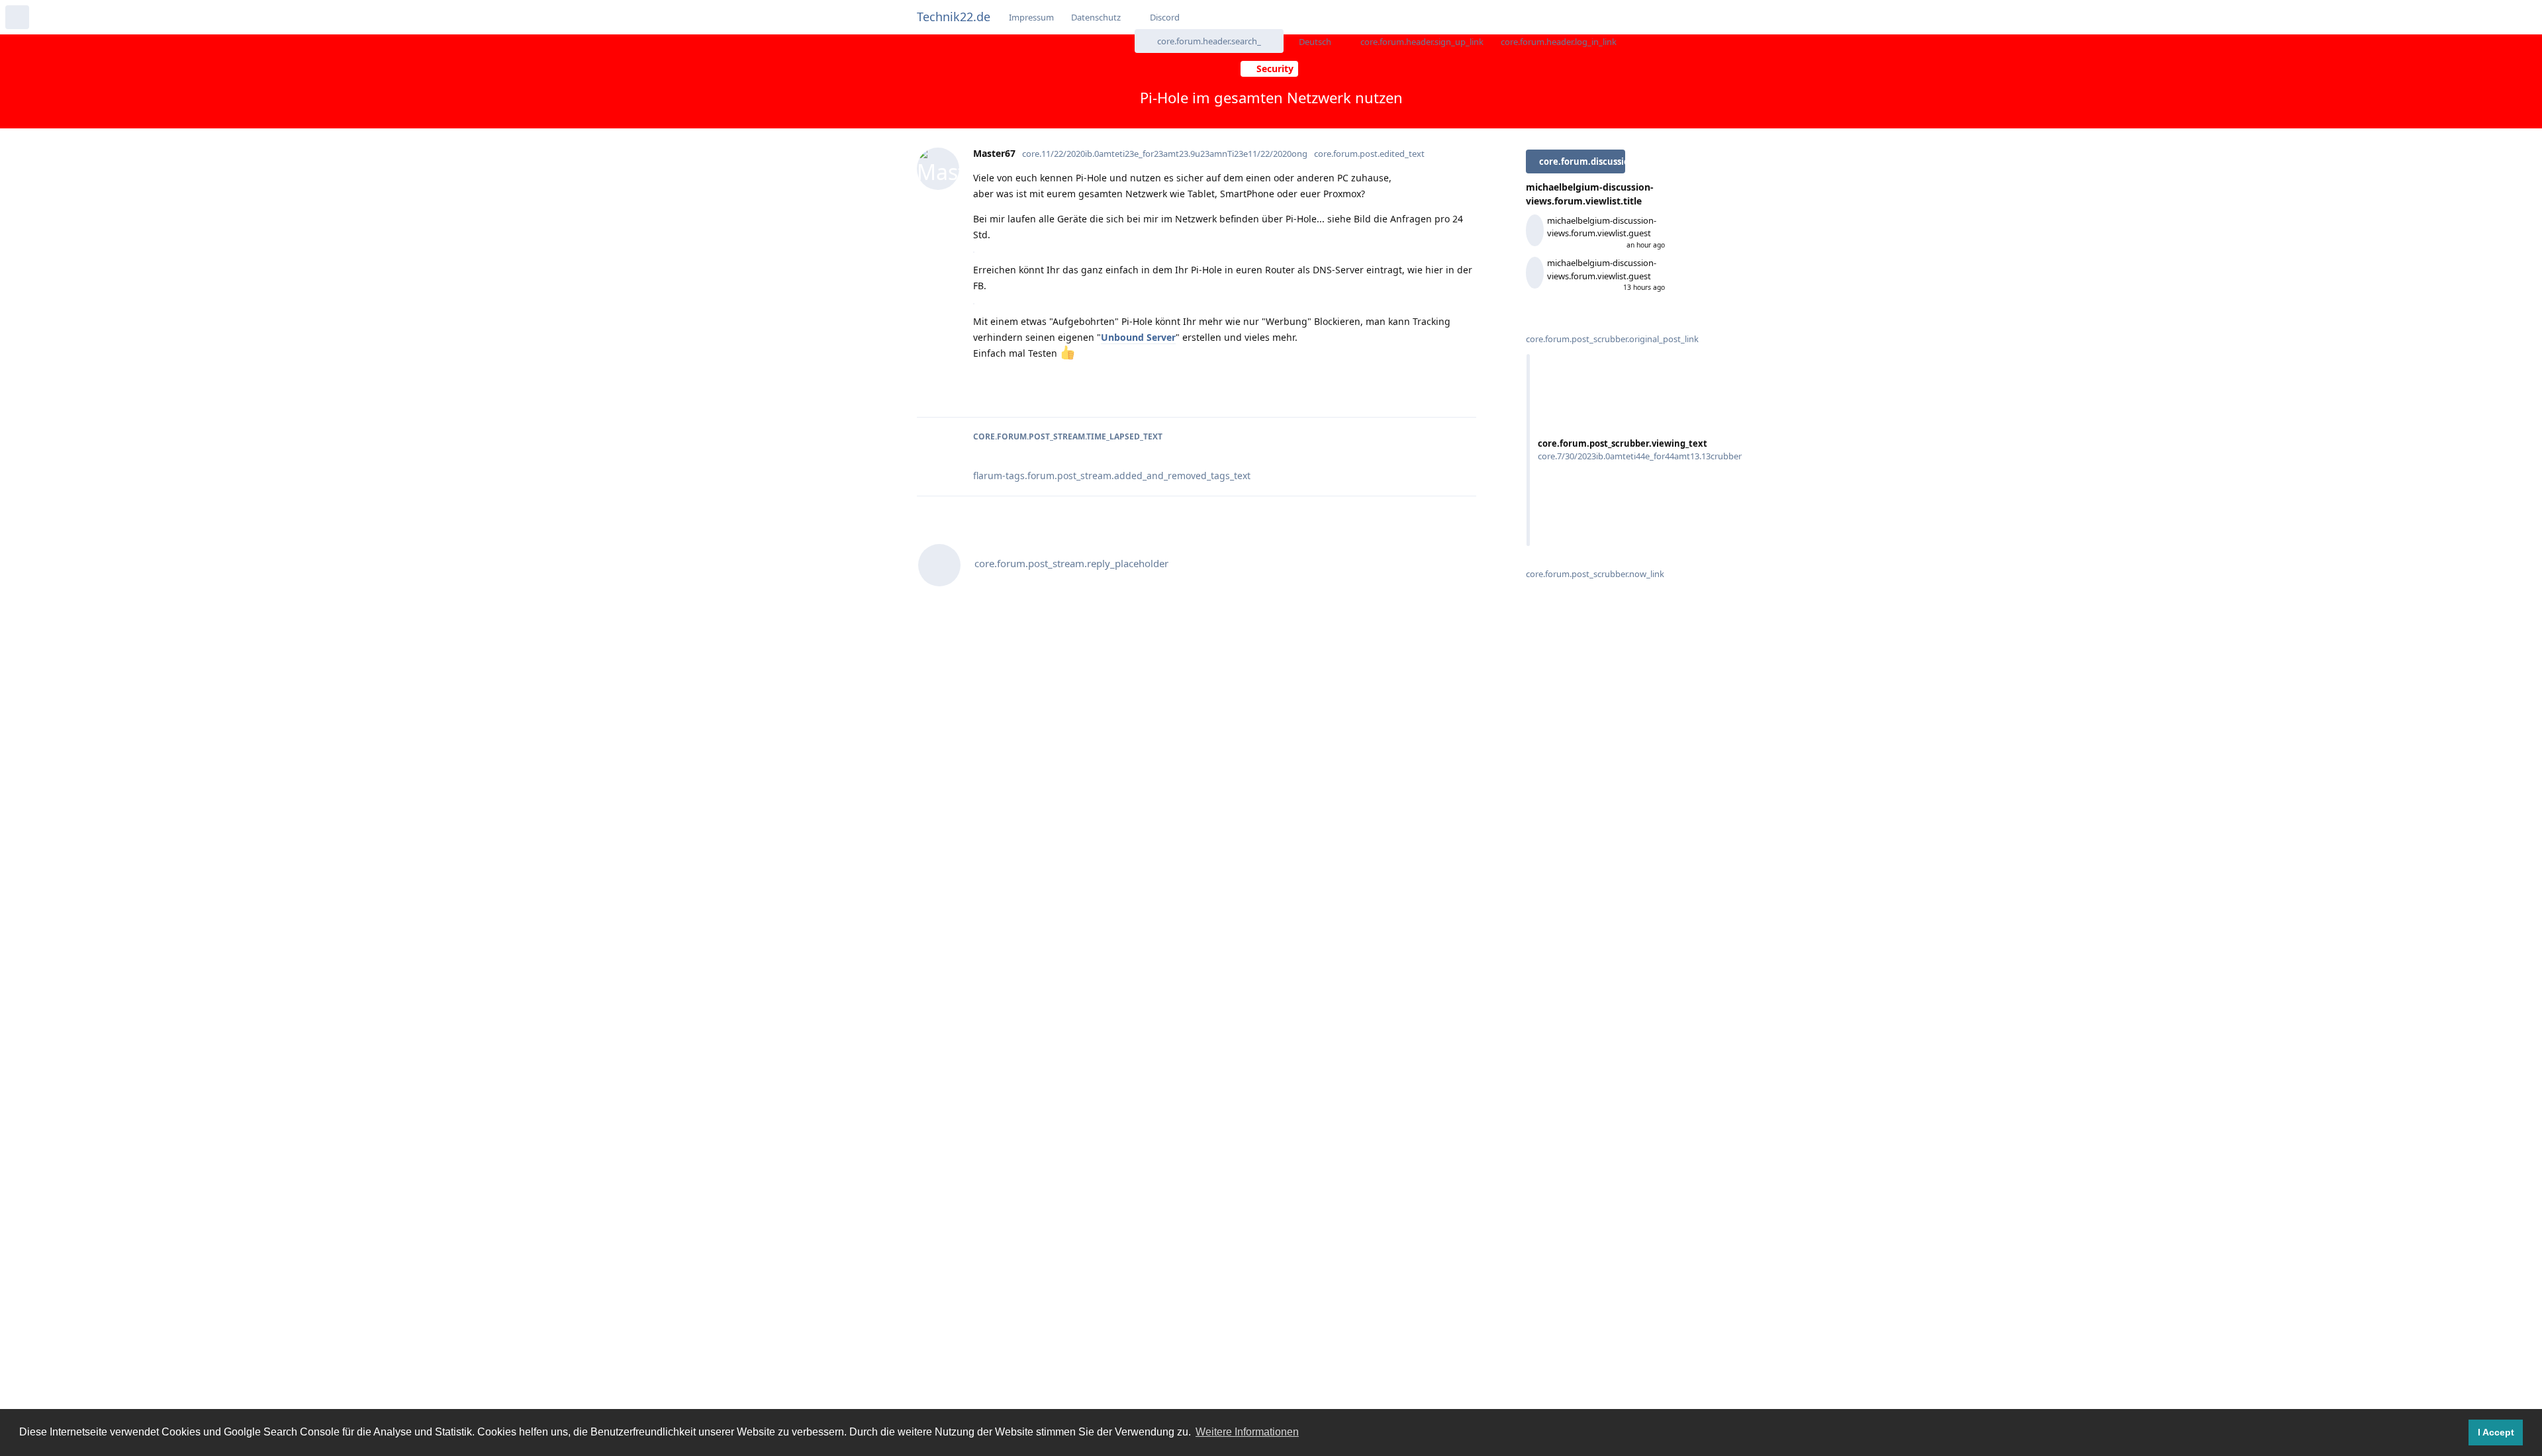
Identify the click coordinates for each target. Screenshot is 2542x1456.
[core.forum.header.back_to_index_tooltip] (17, 17)
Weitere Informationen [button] (1247, 1432)
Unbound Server (1138, 337)
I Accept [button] (2496, 1432)
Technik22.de (954, 17)
